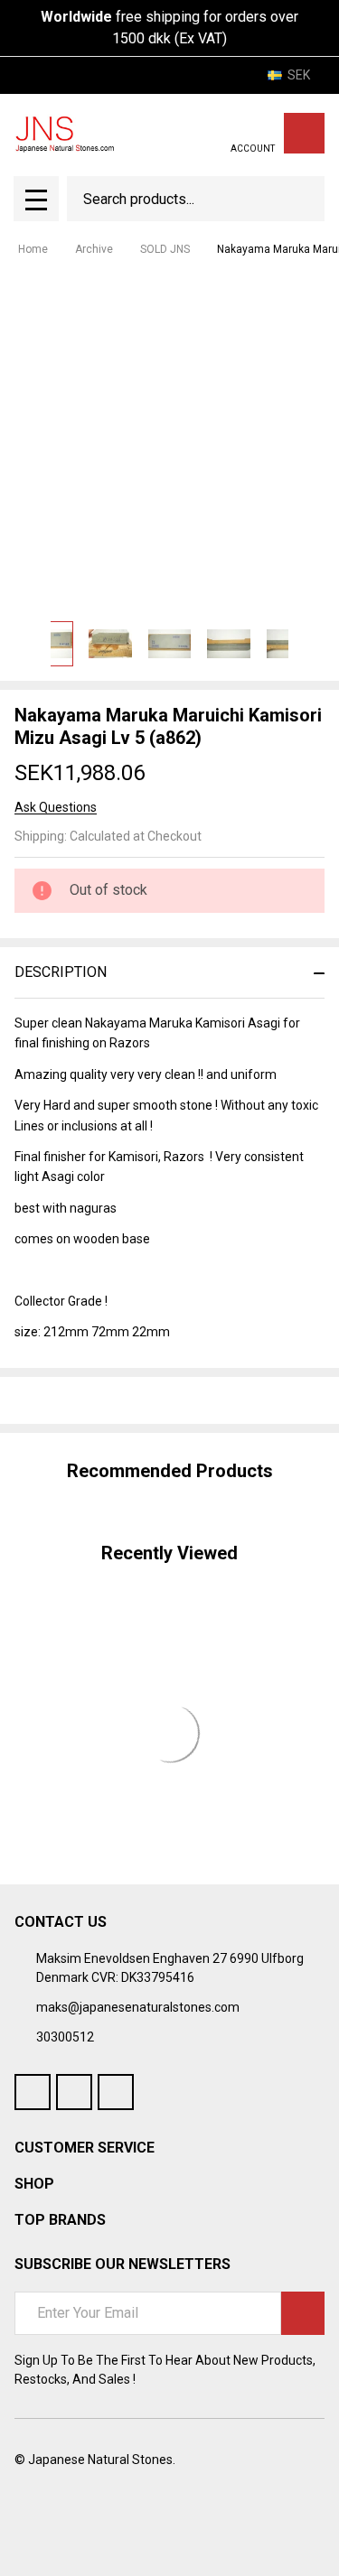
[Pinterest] (154, 1400)
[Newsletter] (303, 2313)
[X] (121, 1400)
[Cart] (304, 133)
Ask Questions (56, 807)
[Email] (89, 1400)
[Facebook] (56, 1400)
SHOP (34, 2184)
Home (33, 249)
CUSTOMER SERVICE (85, 2148)
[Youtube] (74, 2092)
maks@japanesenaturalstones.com (138, 2007)
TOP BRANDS (60, 2220)
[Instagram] (116, 2092)
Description (61, 972)
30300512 (65, 2037)
